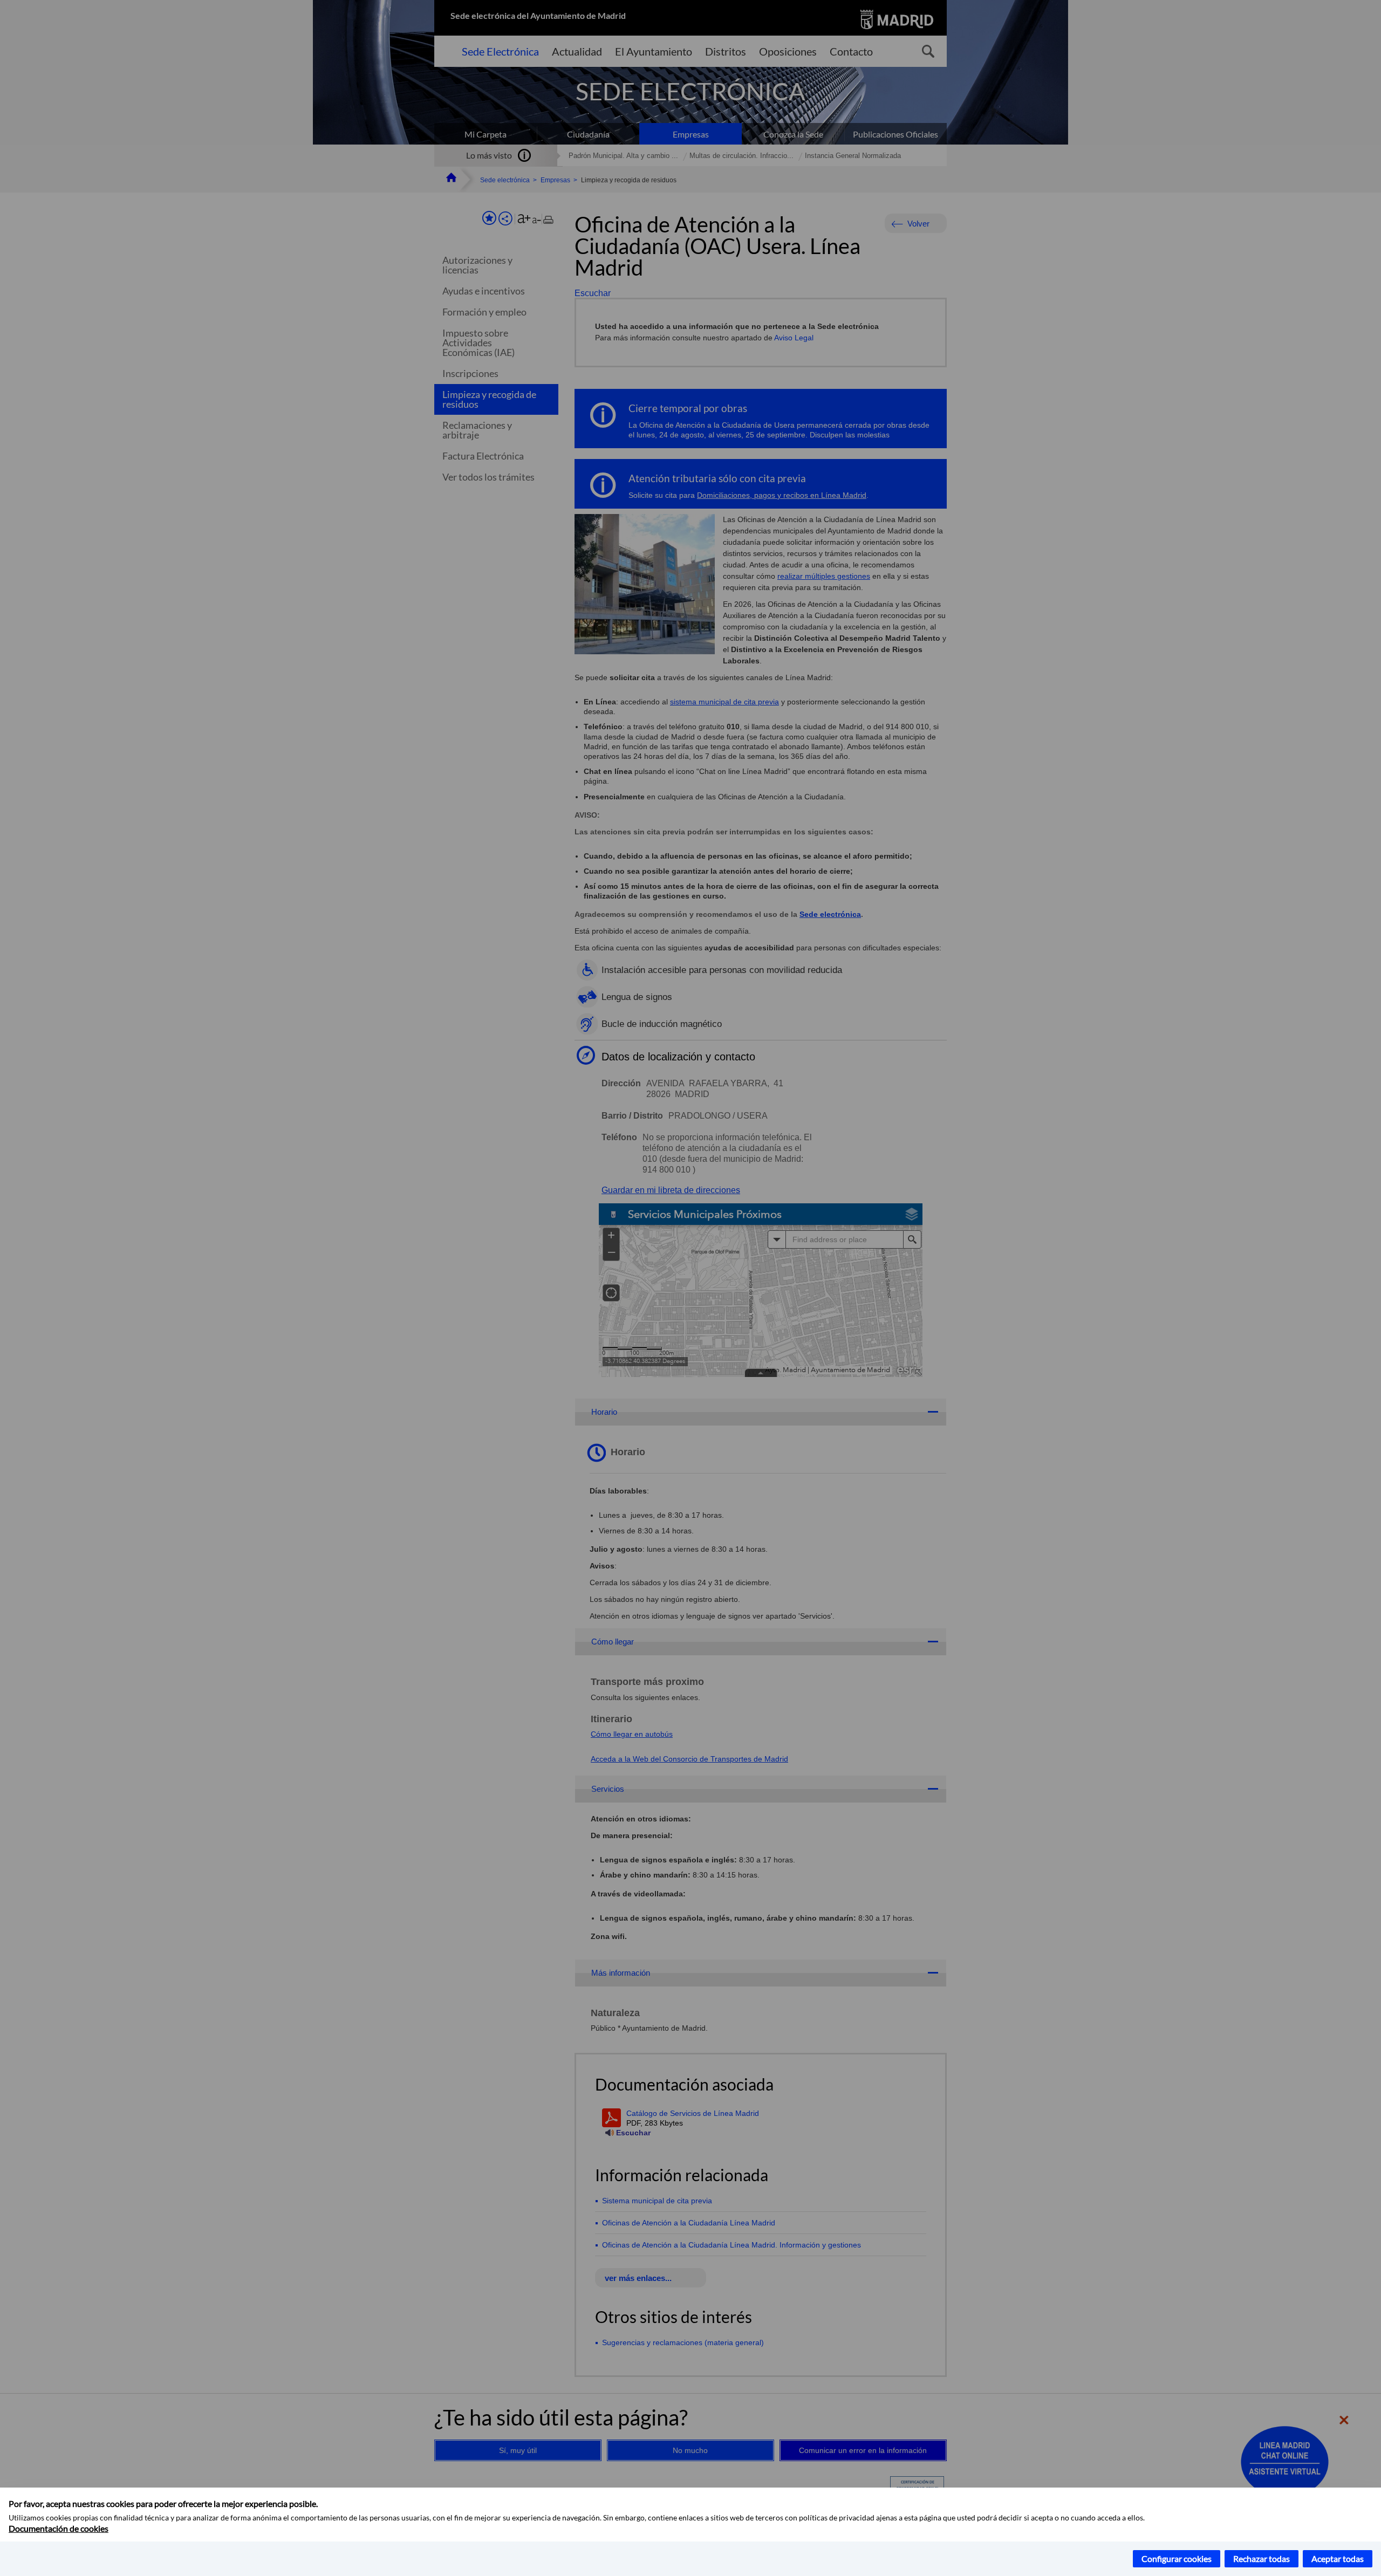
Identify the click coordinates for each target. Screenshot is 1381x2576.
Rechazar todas (1262, 2558)
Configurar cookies (1177, 2558)
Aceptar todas (1338, 2558)
